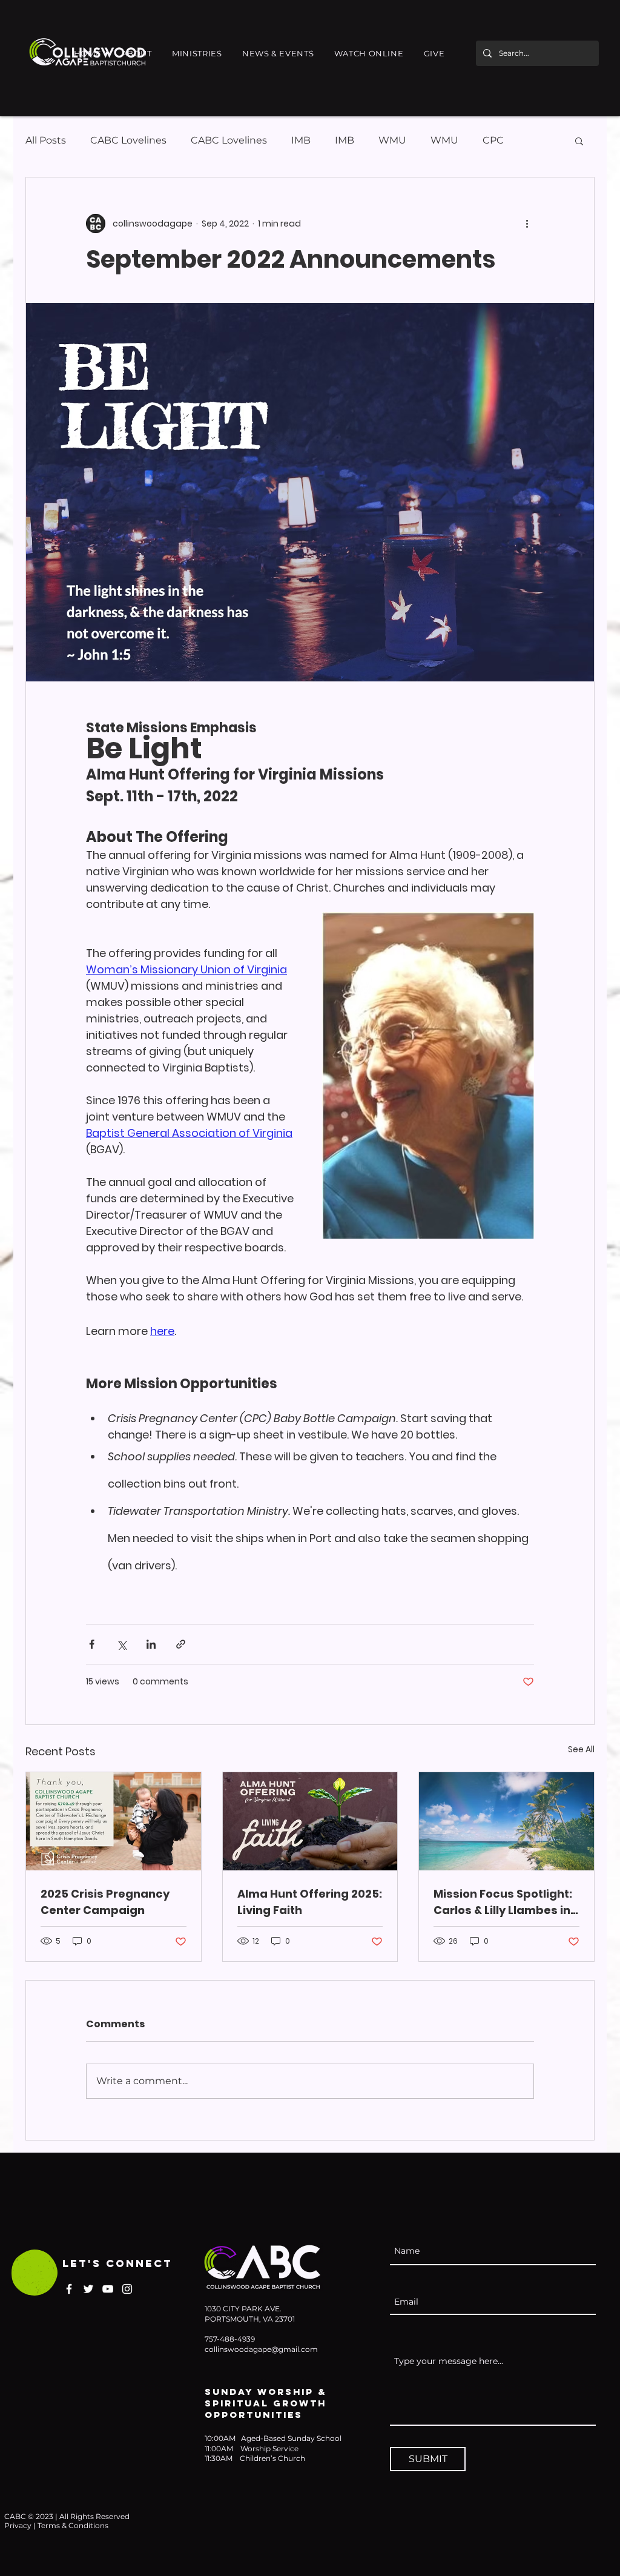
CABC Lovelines (128, 140)
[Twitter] (88, 2289)
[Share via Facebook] (92, 1644)
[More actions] (527, 223)
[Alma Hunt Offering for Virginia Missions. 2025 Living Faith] (310, 1821)
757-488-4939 (230, 2339)
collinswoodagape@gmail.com (261, 2349)
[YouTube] (108, 2289)
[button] (137, 53)
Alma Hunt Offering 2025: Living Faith (310, 1902)
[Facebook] (69, 2289)
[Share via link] (181, 1644)
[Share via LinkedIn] (151, 1644)
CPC (493, 140)
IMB (301, 140)
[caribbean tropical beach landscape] (506, 1821)
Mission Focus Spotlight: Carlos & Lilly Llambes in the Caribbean (503, 1902)
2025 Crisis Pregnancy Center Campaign (105, 1902)
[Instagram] (127, 2289)
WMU (392, 140)
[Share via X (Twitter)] (121, 1644)
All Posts (46, 140)
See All (581, 1749)
